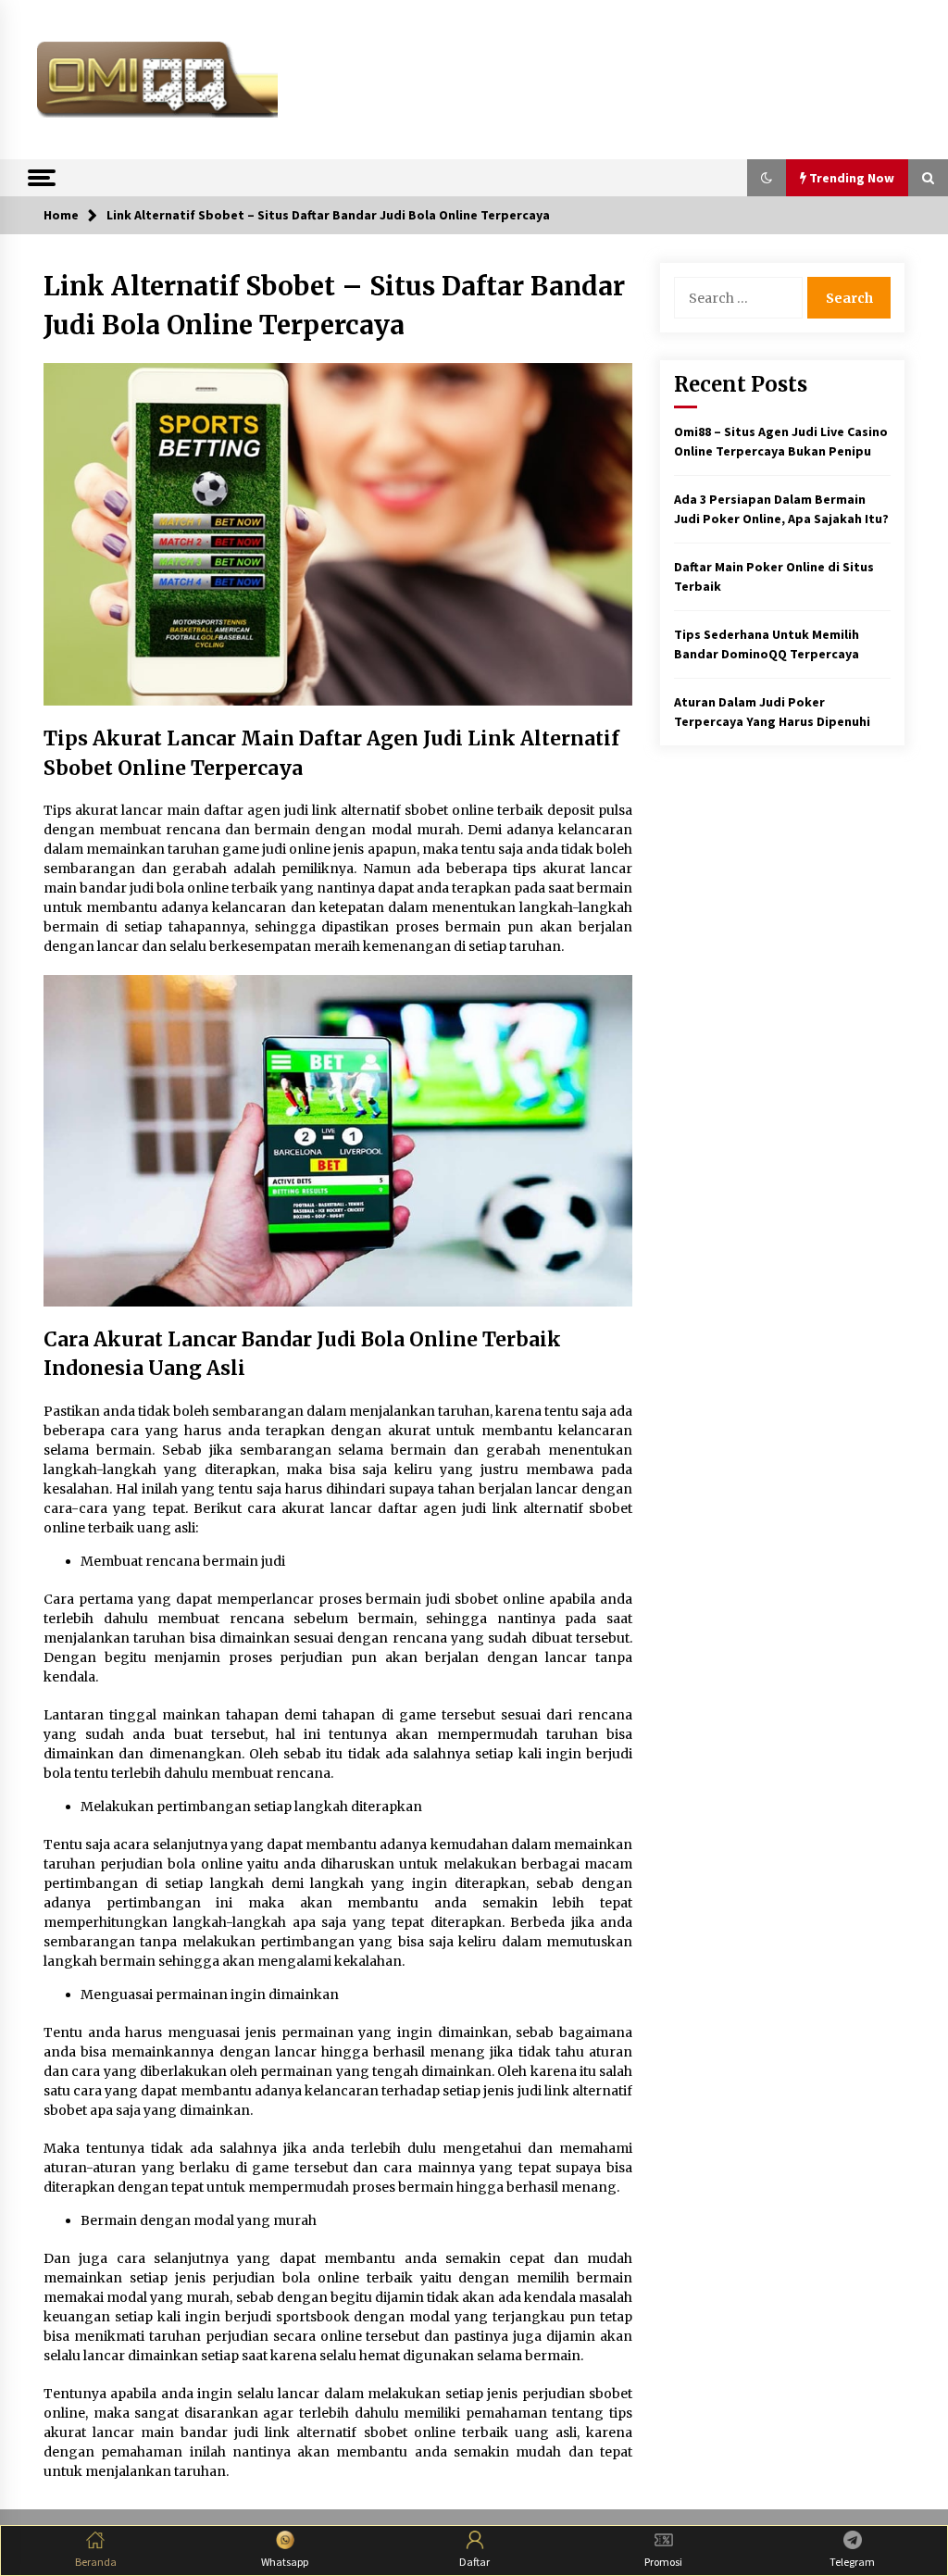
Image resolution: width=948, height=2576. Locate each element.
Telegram (852, 2562)
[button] (767, 178)
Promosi (663, 2562)
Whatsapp (285, 2562)
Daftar (474, 2562)
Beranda (96, 2562)
